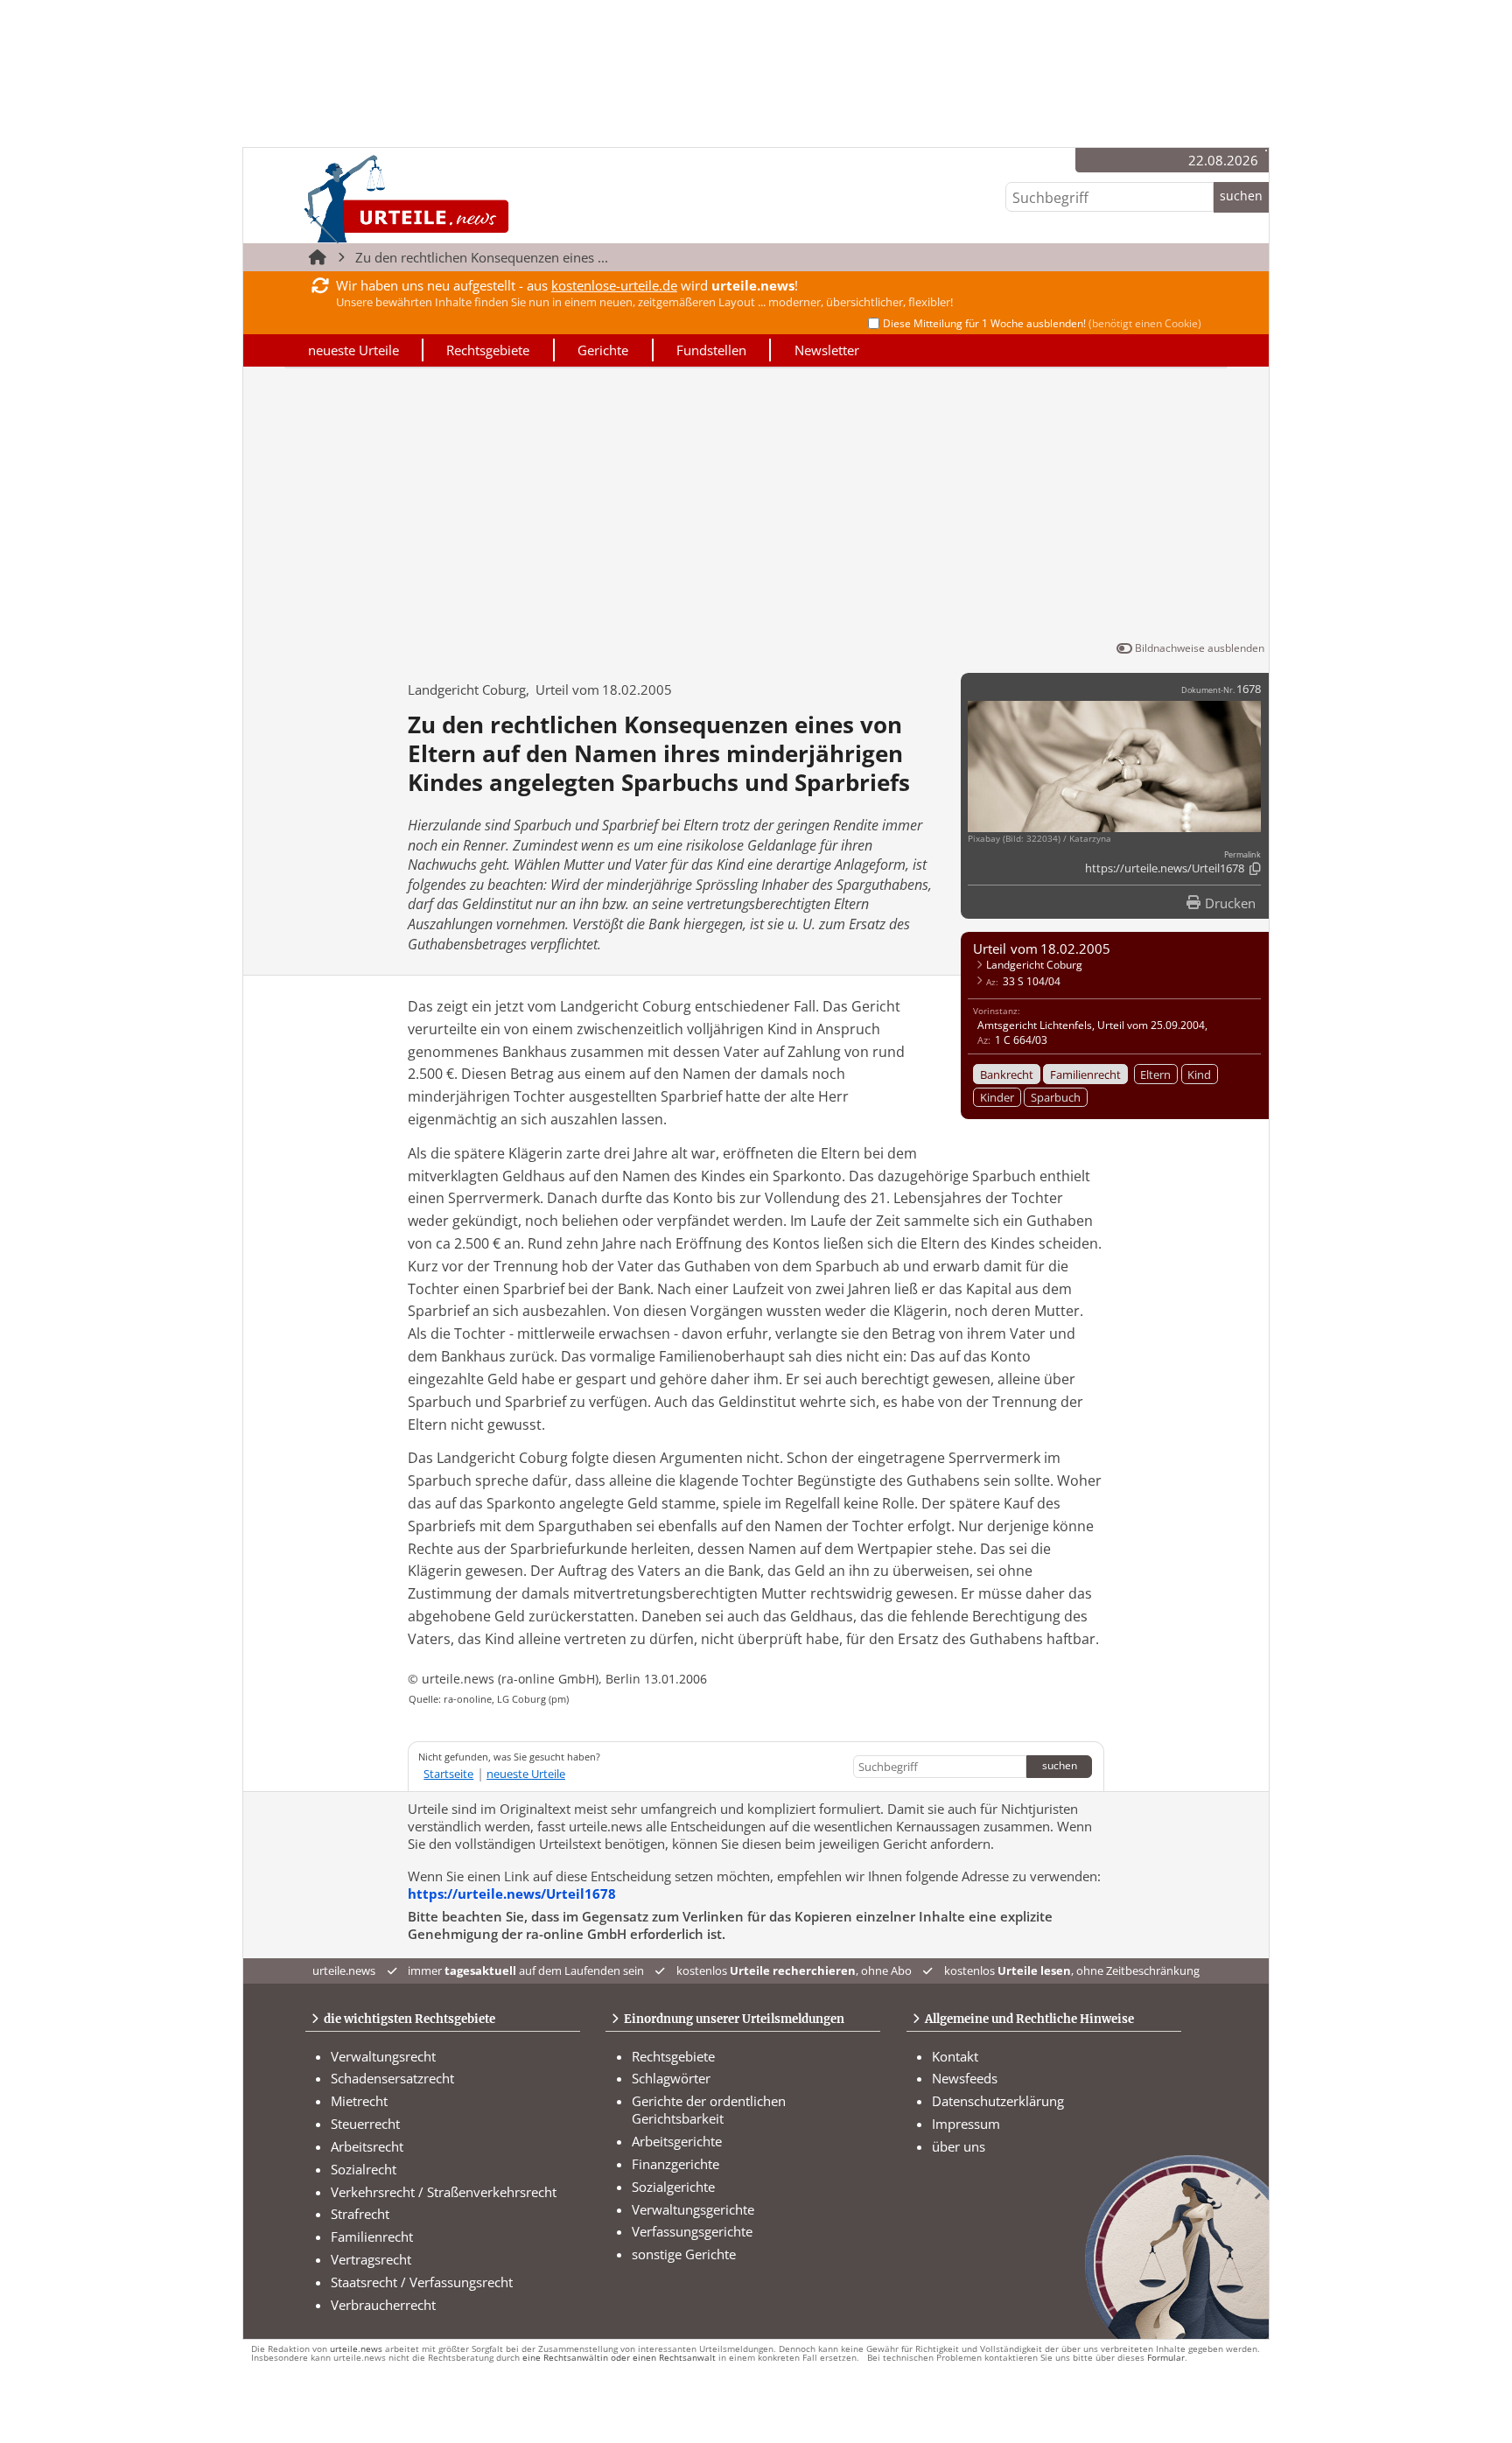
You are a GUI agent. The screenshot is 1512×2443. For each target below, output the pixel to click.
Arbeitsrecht (367, 2146)
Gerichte (603, 350)
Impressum (966, 2124)
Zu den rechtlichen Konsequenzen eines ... (482, 257)
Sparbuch (1056, 1097)
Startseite (448, 1774)
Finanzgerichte (675, 2164)
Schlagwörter (671, 2078)
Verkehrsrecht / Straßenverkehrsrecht (444, 2192)
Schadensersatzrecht (392, 2078)
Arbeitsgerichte (677, 2141)
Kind (1199, 1074)
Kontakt (955, 2056)
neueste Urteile (353, 350)
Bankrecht (1007, 1074)
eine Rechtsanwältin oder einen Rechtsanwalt (619, 2358)
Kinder (997, 1097)
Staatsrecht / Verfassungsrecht (422, 2282)
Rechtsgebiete (488, 350)
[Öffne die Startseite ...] (466, 198)
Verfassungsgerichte (692, 2231)
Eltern (1155, 1074)
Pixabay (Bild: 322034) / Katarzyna (1039, 839)
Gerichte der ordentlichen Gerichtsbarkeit (709, 2110)
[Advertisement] (756, 507)
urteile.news (356, 2349)
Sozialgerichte (673, 2187)
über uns (959, 2146)
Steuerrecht (365, 2124)
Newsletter (827, 350)
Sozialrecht (364, 2169)
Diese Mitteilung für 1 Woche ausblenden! (1042, 323)
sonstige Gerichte (684, 2254)
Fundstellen (711, 350)
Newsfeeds (965, 2078)
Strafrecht (360, 2214)
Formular (1166, 2358)
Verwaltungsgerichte (693, 2209)
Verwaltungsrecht (383, 2056)
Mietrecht (359, 2101)
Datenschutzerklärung (998, 2101)
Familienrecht (1085, 1074)
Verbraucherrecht (383, 2305)
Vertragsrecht (371, 2259)
